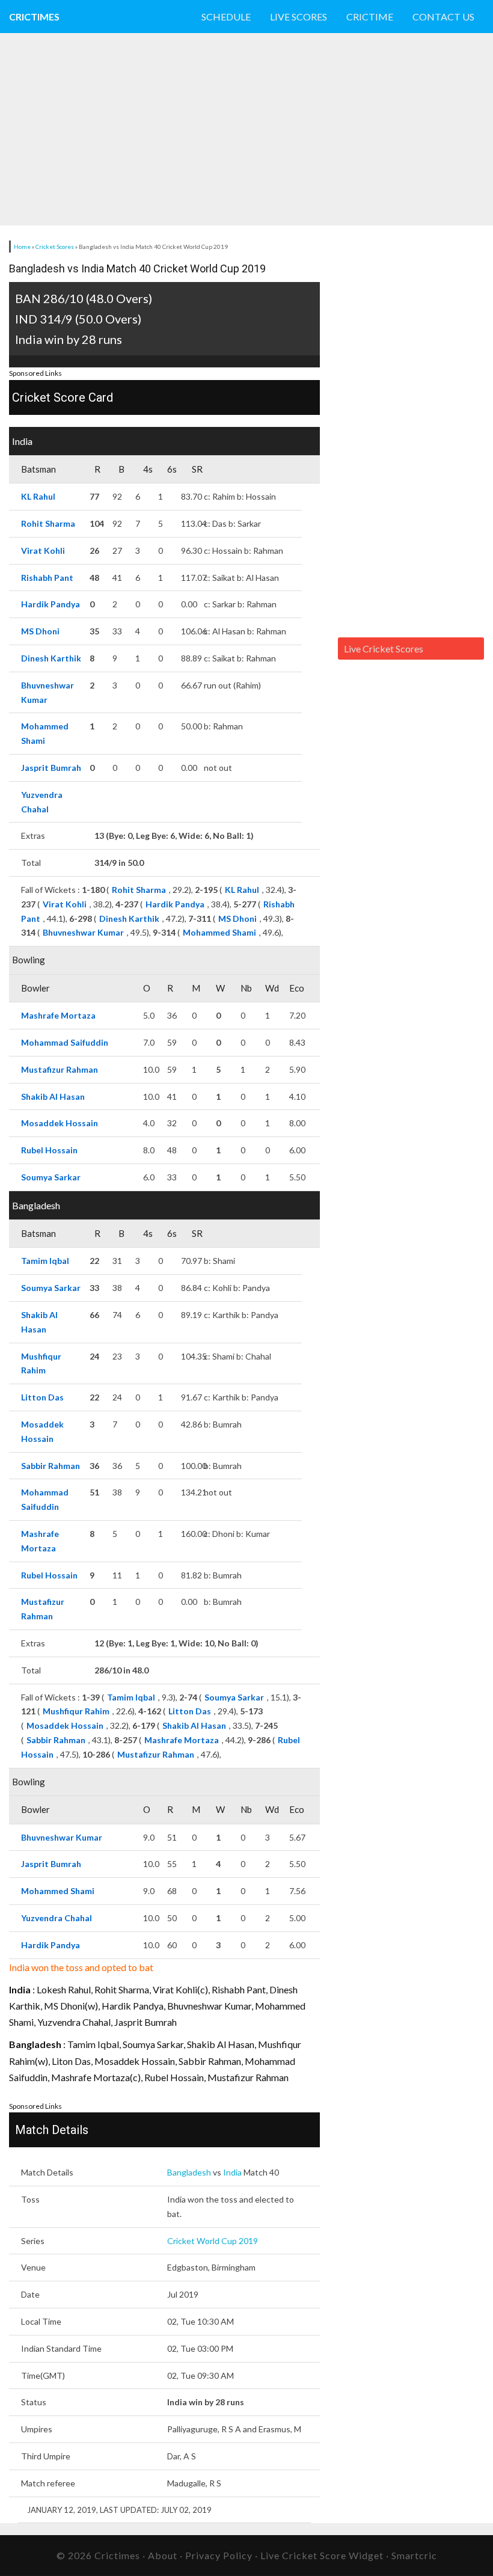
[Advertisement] (219, 129)
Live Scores (299, 17)
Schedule (226, 17)
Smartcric (414, 2555)
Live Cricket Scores (384, 649)
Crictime (370, 17)
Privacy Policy (219, 2555)
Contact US (443, 17)
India (232, 2172)
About (163, 2555)
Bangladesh (189, 2172)
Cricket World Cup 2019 (213, 2241)
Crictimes (34, 17)
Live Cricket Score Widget (322, 2555)
